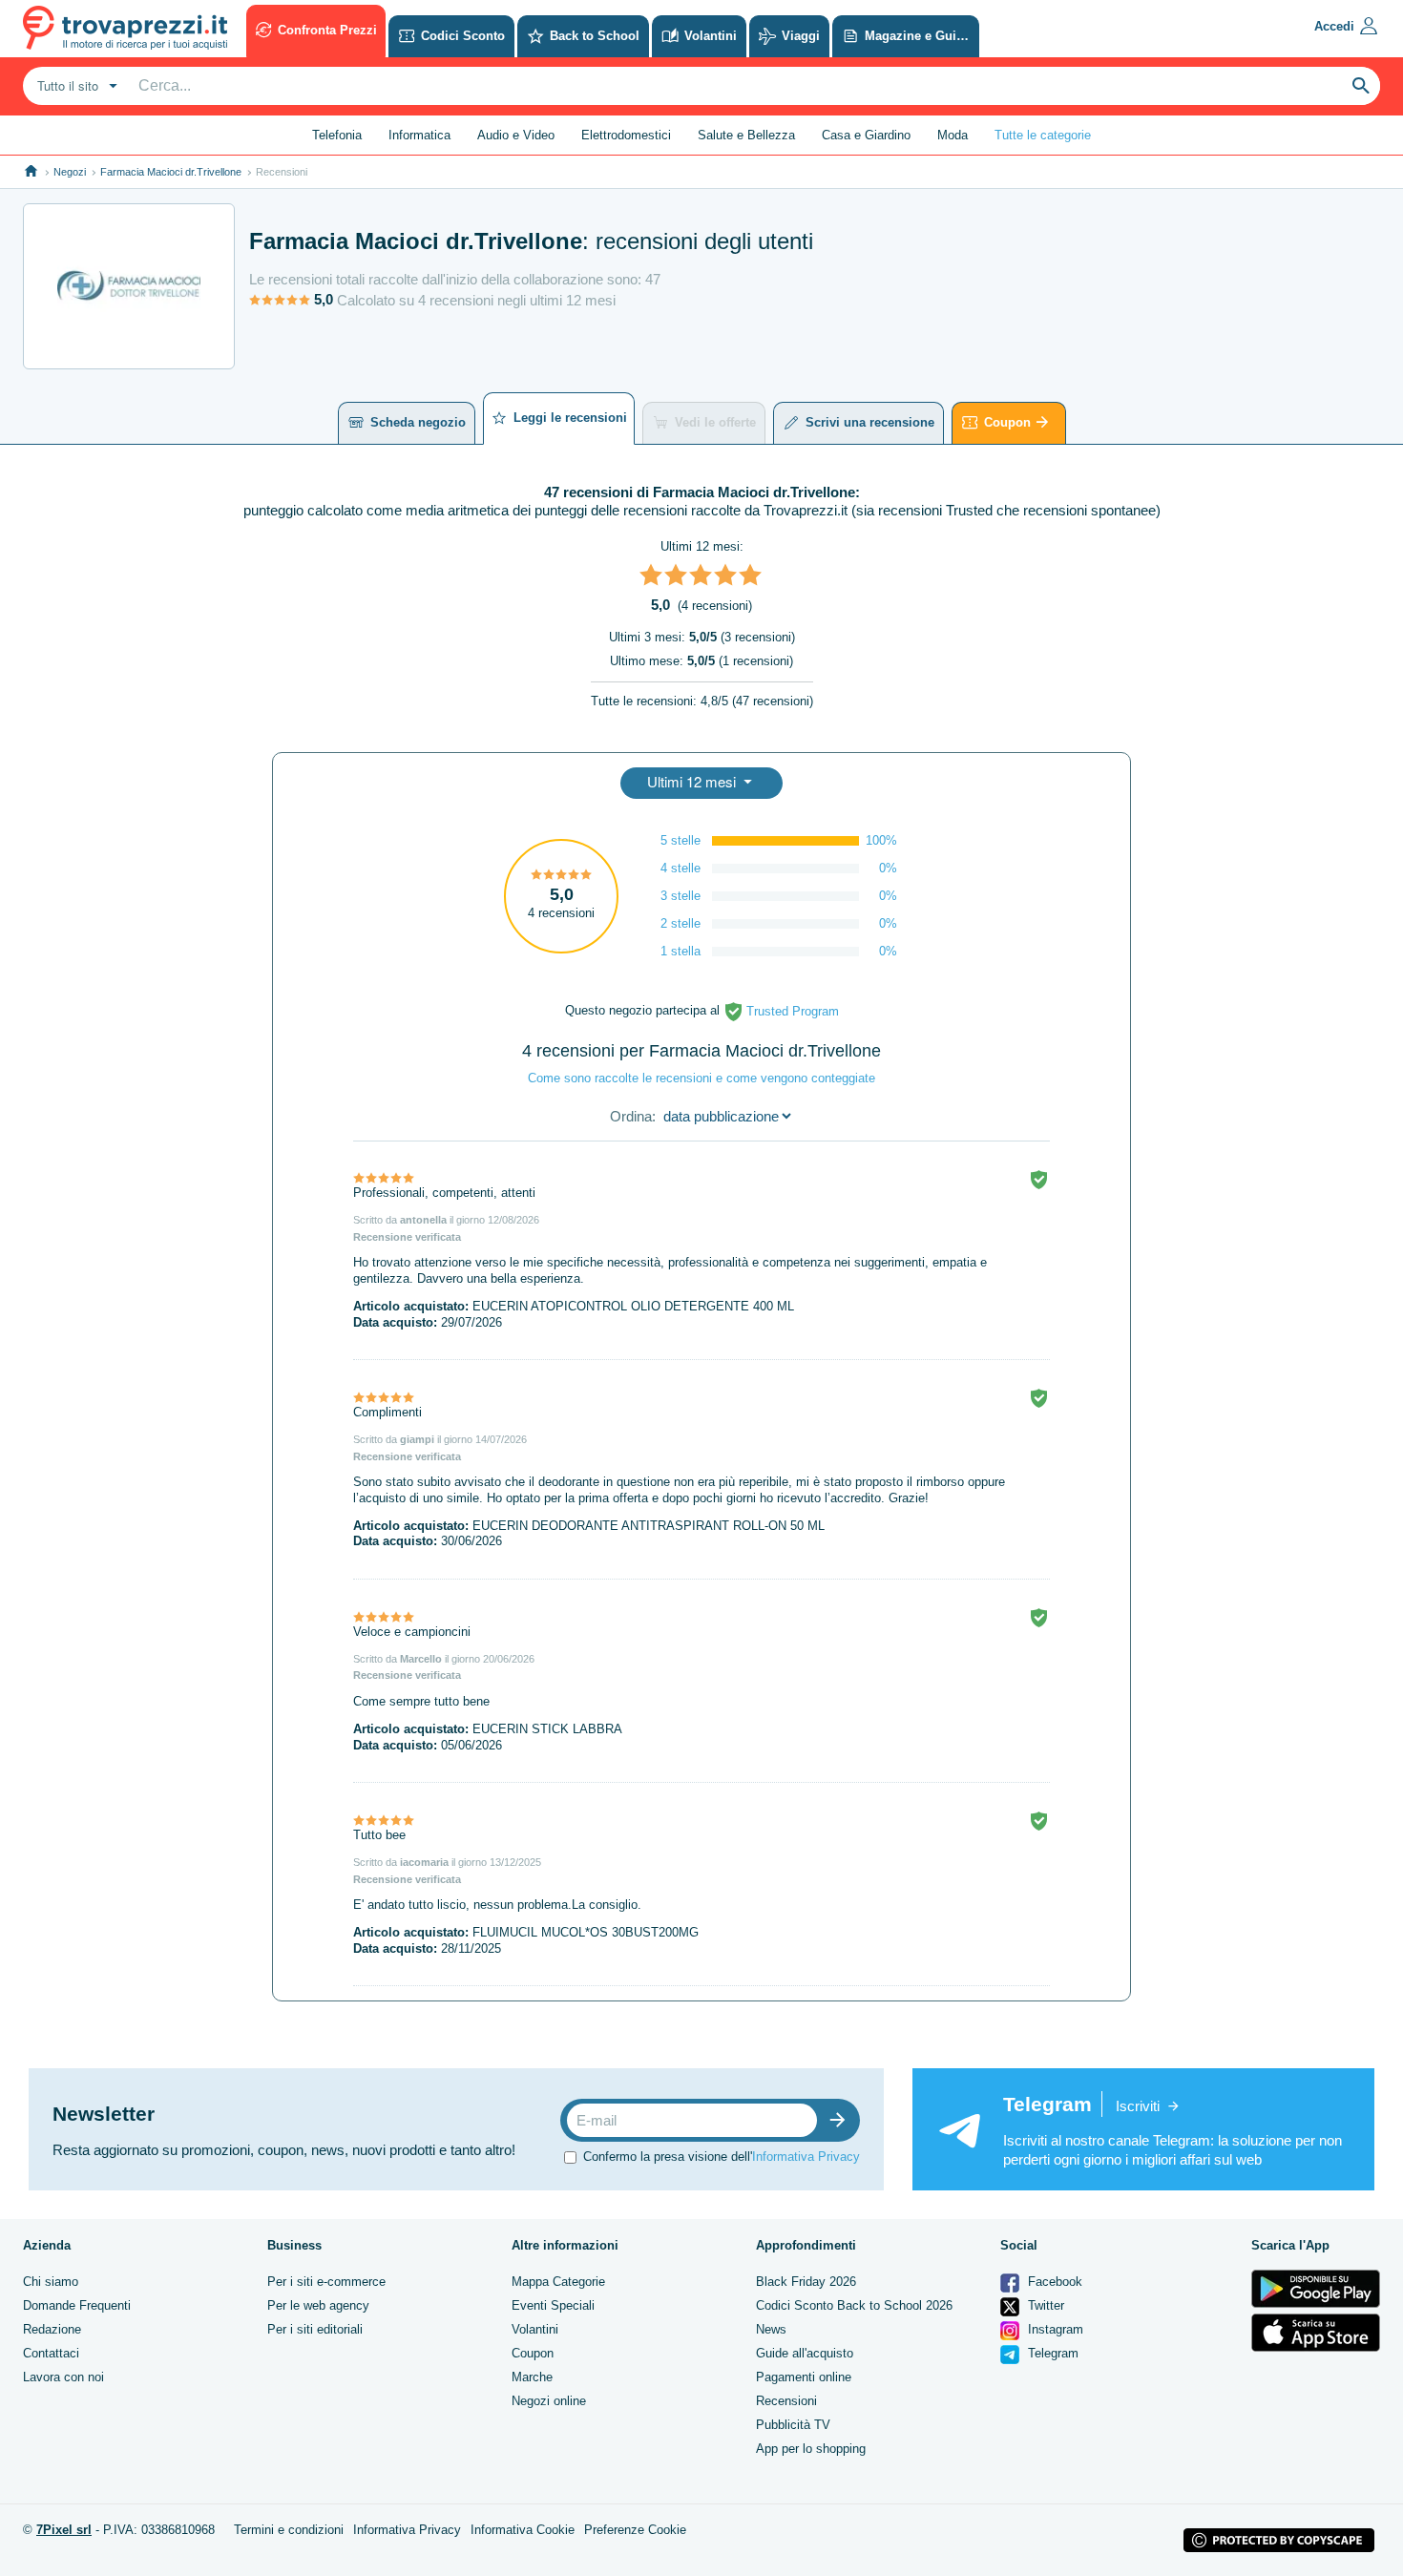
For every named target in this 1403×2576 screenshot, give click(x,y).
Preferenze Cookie (635, 2530)
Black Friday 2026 (806, 2282)
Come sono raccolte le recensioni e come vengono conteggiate (701, 1078)
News (771, 2329)
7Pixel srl (64, 2530)
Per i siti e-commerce (326, 2282)
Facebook (1053, 2282)
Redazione (52, 2329)
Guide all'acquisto (805, 2353)
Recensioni (786, 2401)
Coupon (1007, 422)
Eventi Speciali (553, 2305)
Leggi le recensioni (570, 418)
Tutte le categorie (1043, 135)
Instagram (1054, 2329)
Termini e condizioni (289, 2530)
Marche (532, 2377)
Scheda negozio (418, 422)
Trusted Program (791, 1011)
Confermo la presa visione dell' (722, 2157)
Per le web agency (318, 2305)
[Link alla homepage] (31, 171)
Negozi (70, 172)
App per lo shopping (811, 2449)
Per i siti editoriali (315, 2329)
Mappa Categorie (558, 2282)
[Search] (1361, 86)
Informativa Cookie (523, 2530)
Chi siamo (51, 2282)
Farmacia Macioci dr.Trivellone (171, 172)
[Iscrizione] (842, 2120)
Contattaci (51, 2353)
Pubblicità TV (793, 2425)
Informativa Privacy (806, 2157)
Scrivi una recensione (870, 422)
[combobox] (75, 86)
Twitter (1044, 2305)
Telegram (1051, 2353)
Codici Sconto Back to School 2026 (854, 2305)
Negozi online (549, 2401)
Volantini (535, 2329)
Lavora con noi (63, 2377)
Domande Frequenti (77, 2305)
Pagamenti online (804, 2377)
